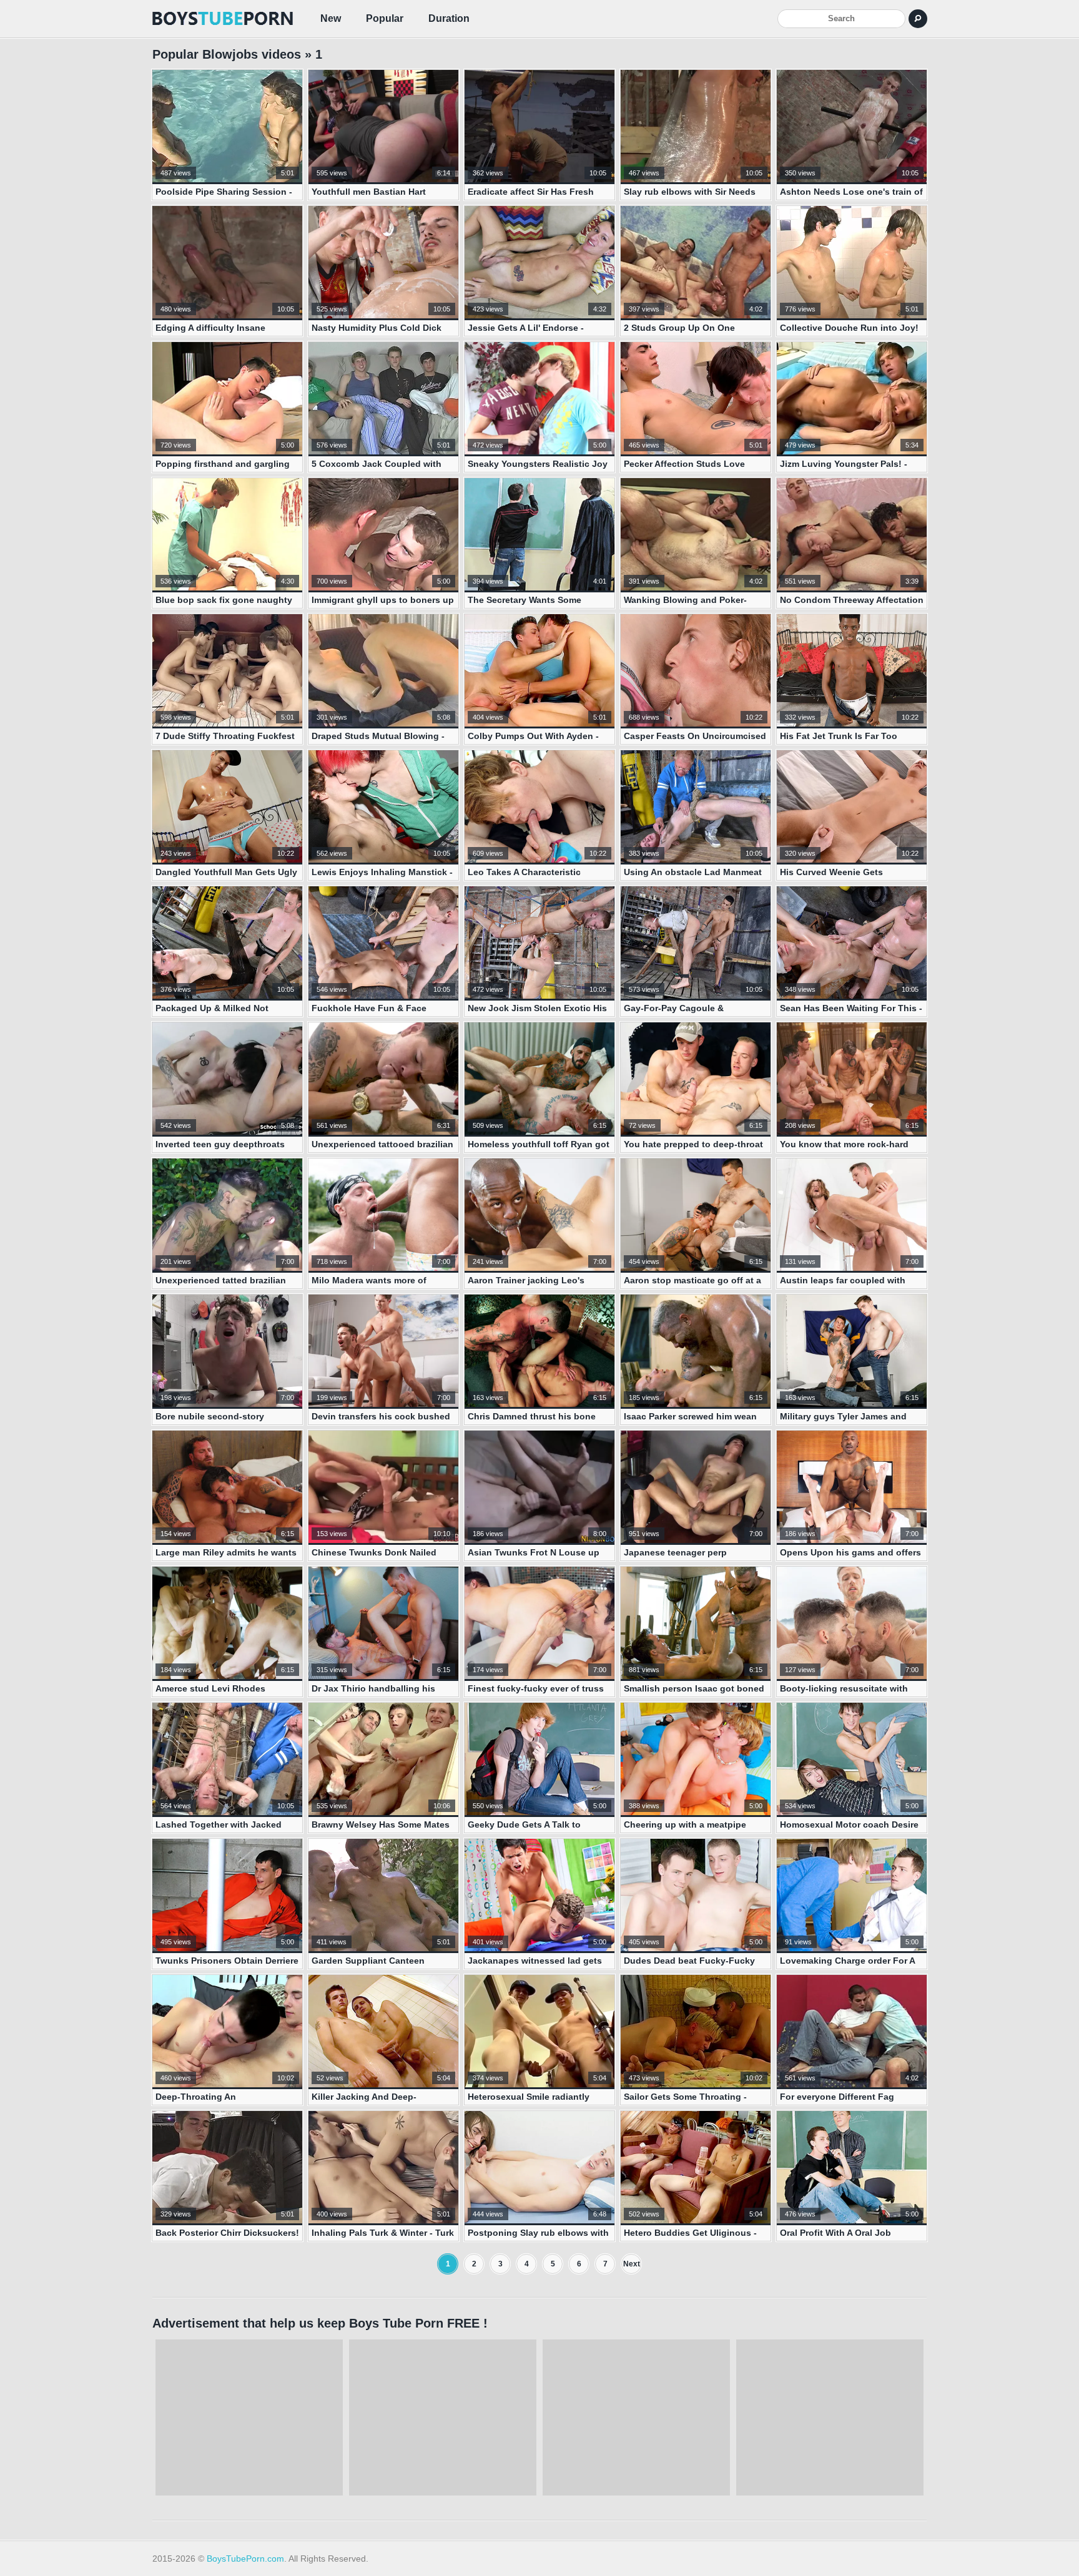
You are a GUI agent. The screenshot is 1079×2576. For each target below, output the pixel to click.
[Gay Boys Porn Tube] (224, 19)
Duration (449, 18)
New (331, 18)
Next (632, 2264)
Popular (385, 18)
